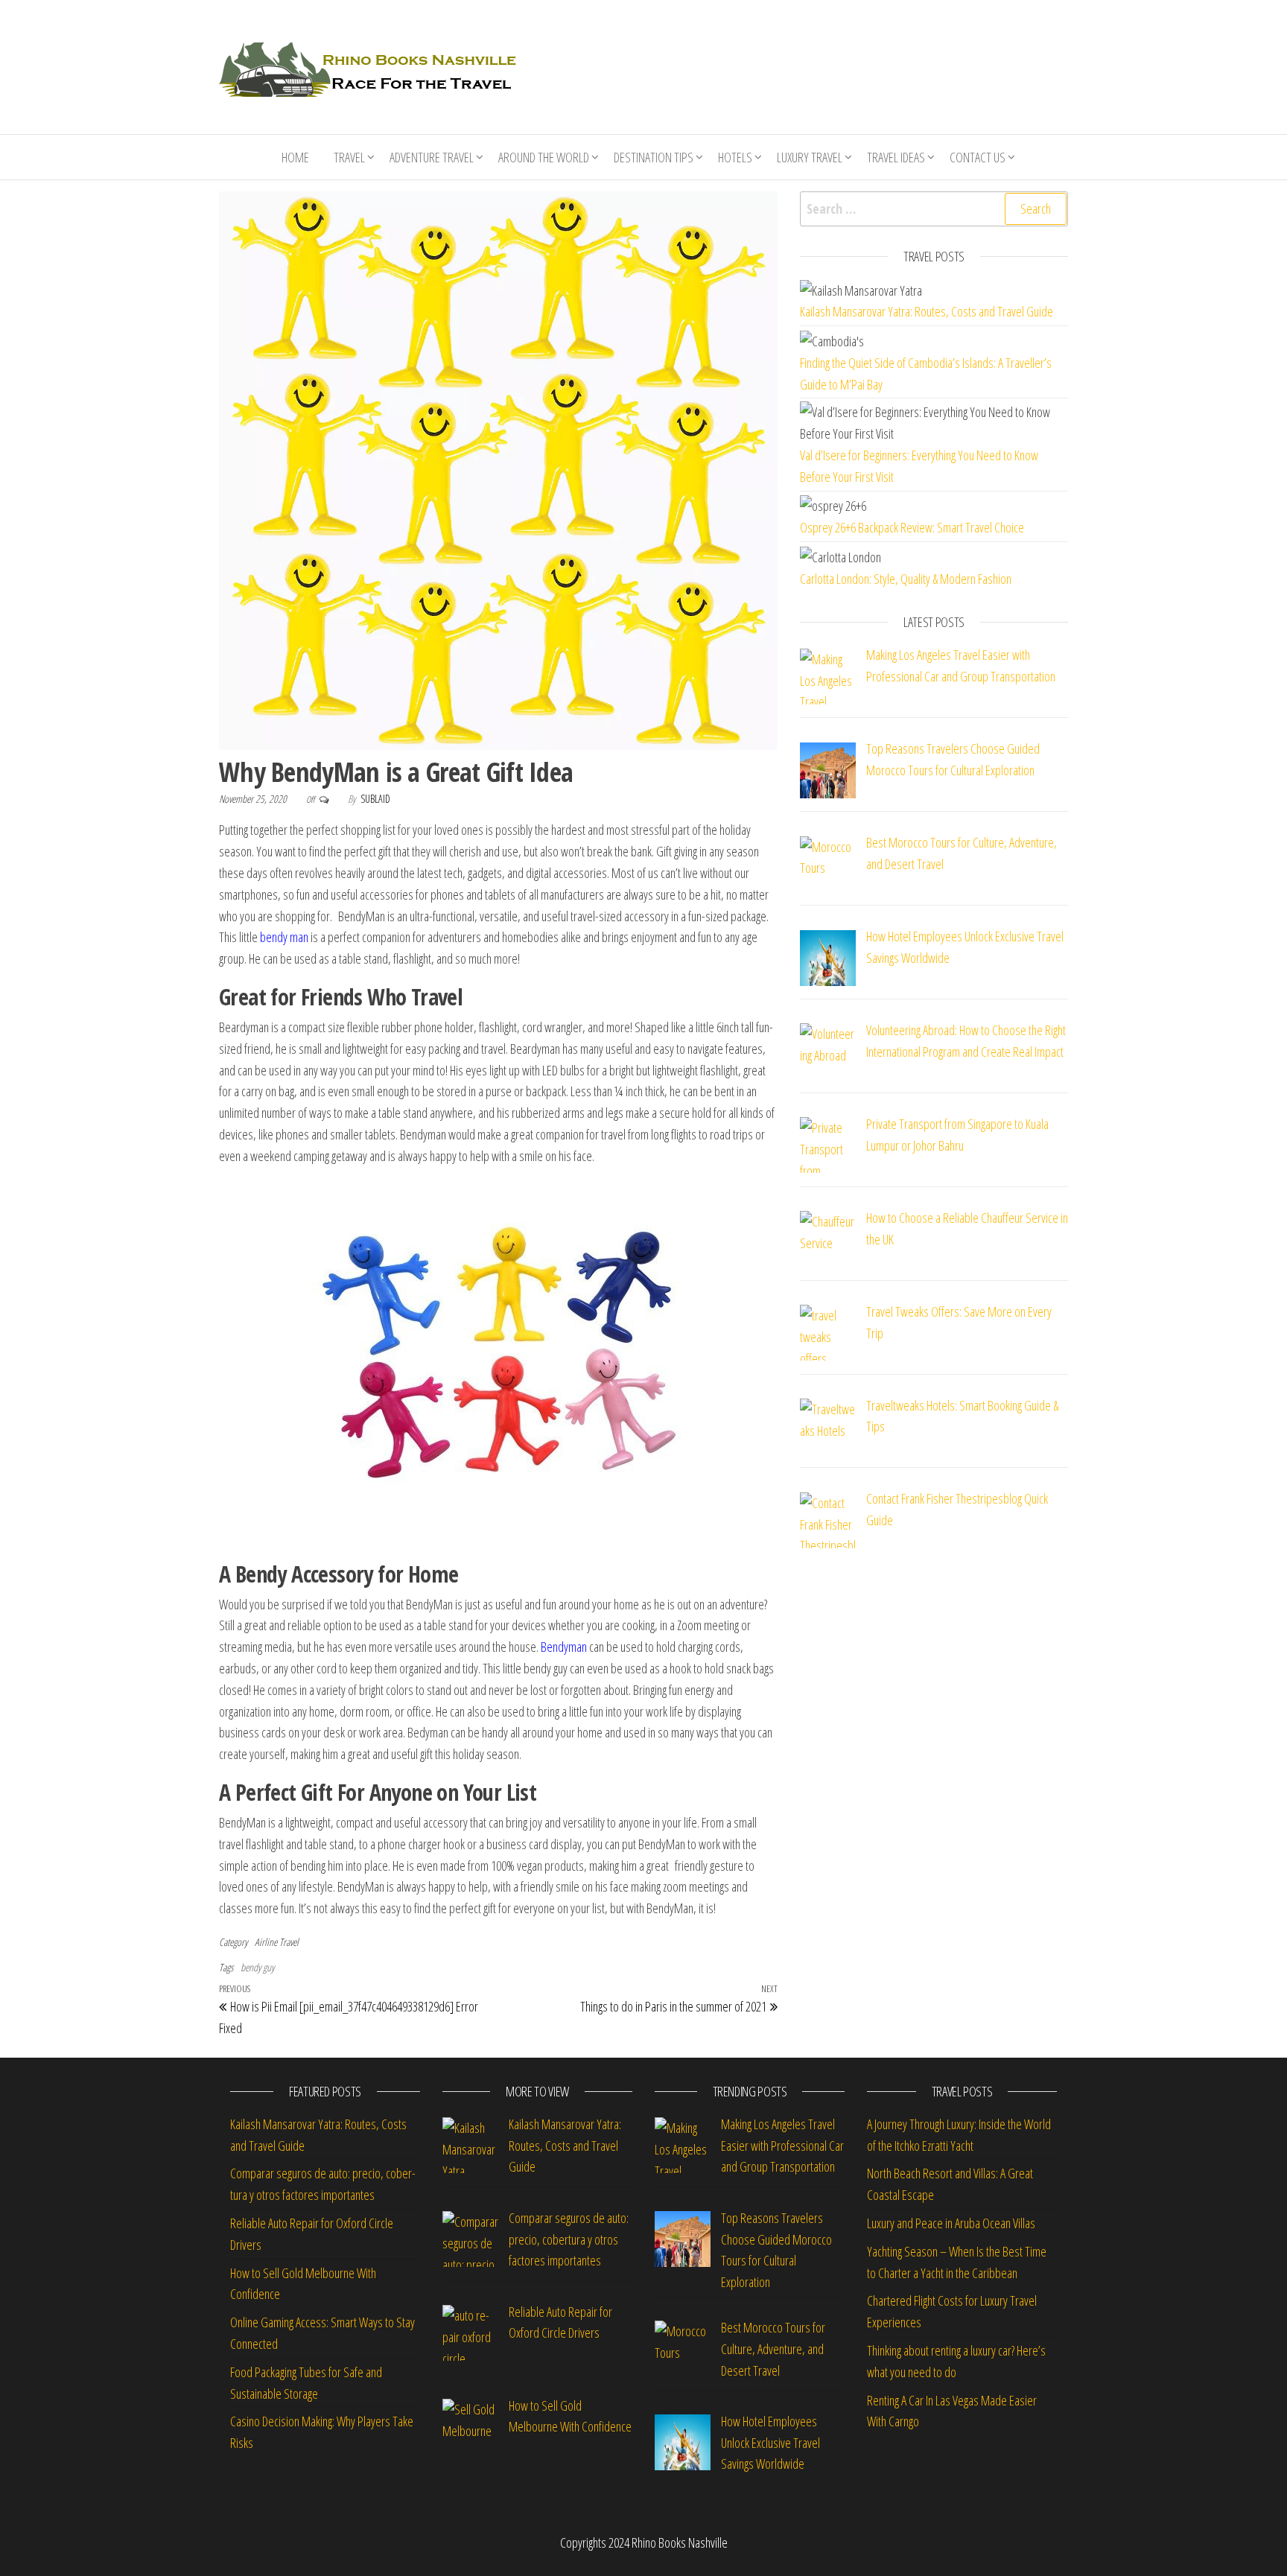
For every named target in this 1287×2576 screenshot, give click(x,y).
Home (295, 157)
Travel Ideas (896, 157)
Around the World (544, 157)
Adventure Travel (432, 157)
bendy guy (257, 1967)
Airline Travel (277, 1942)
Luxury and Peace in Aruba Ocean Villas (951, 2223)
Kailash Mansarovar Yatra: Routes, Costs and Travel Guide (927, 311)
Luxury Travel (810, 157)
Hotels (735, 157)
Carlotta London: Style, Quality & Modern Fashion (906, 579)
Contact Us (978, 157)
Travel (349, 157)
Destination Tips (654, 157)
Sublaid (375, 799)
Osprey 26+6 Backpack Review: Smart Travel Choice (912, 527)
